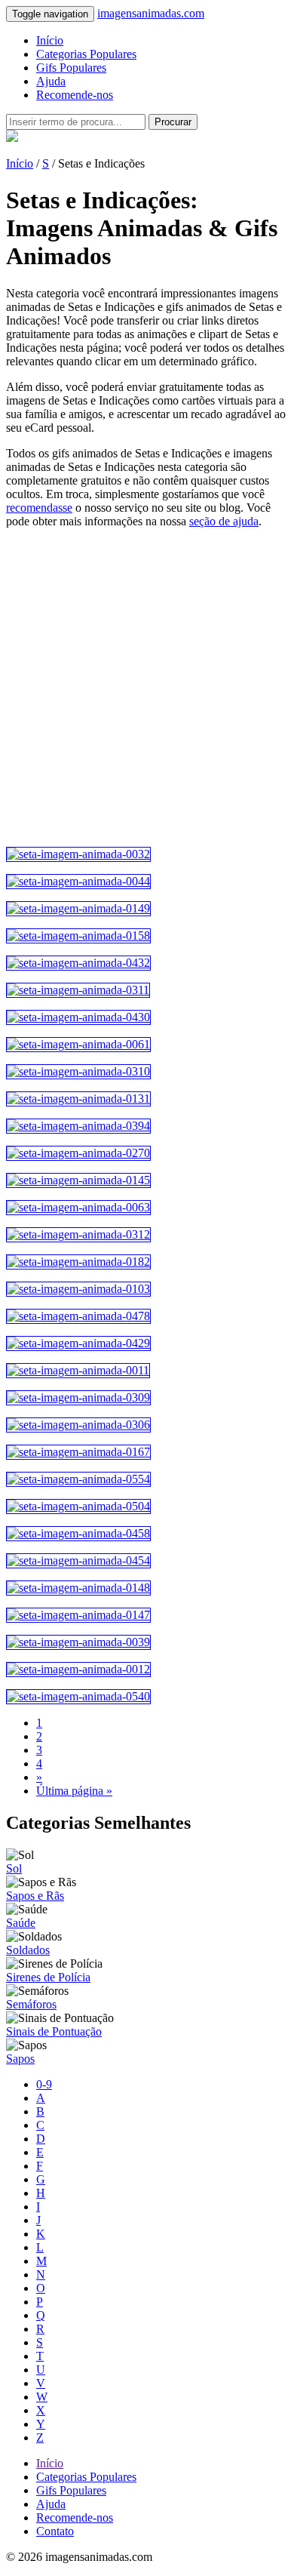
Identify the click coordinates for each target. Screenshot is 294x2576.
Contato (55, 2531)
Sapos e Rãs (35, 1896)
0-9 (44, 2084)
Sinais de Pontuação (54, 2031)
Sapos (20, 2059)
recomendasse (39, 508)
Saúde (21, 1923)
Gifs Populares (71, 68)
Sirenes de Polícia (48, 1977)
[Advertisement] (147, 688)
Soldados (28, 1950)
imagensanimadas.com (151, 13)
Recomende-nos (75, 95)
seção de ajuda (224, 521)
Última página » (74, 1791)
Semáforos (31, 2004)
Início (50, 40)
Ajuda (51, 81)
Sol (14, 1868)
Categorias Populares (86, 54)
